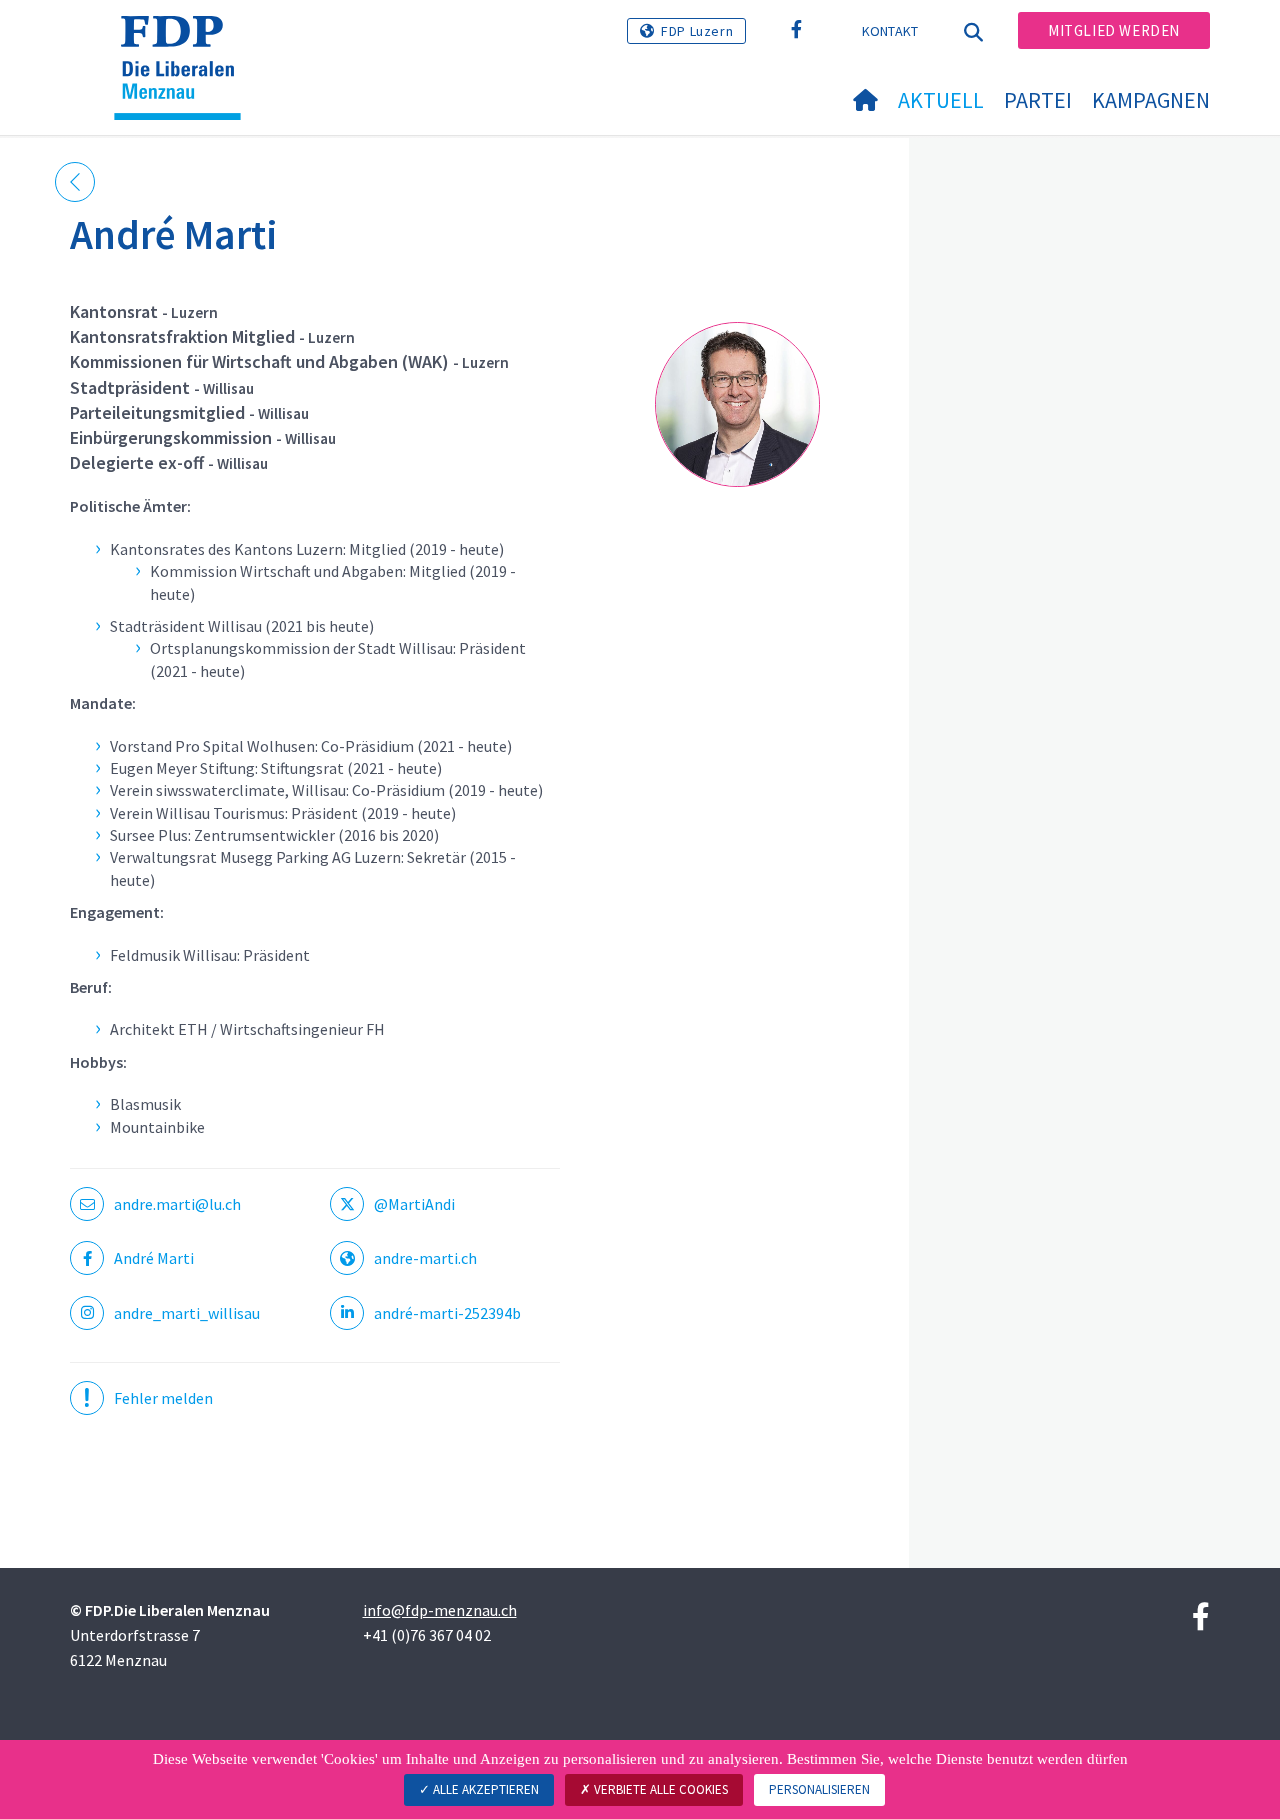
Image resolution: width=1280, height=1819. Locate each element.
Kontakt (890, 31)
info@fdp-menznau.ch (440, 1610)
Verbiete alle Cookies (659, 1789)
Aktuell (941, 100)
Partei (1038, 100)
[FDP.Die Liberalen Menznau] (185, 41)
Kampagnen (1151, 100)
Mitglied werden (1114, 30)
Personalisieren (819, 1789)
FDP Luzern (697, 31)
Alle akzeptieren (484, 1789)
